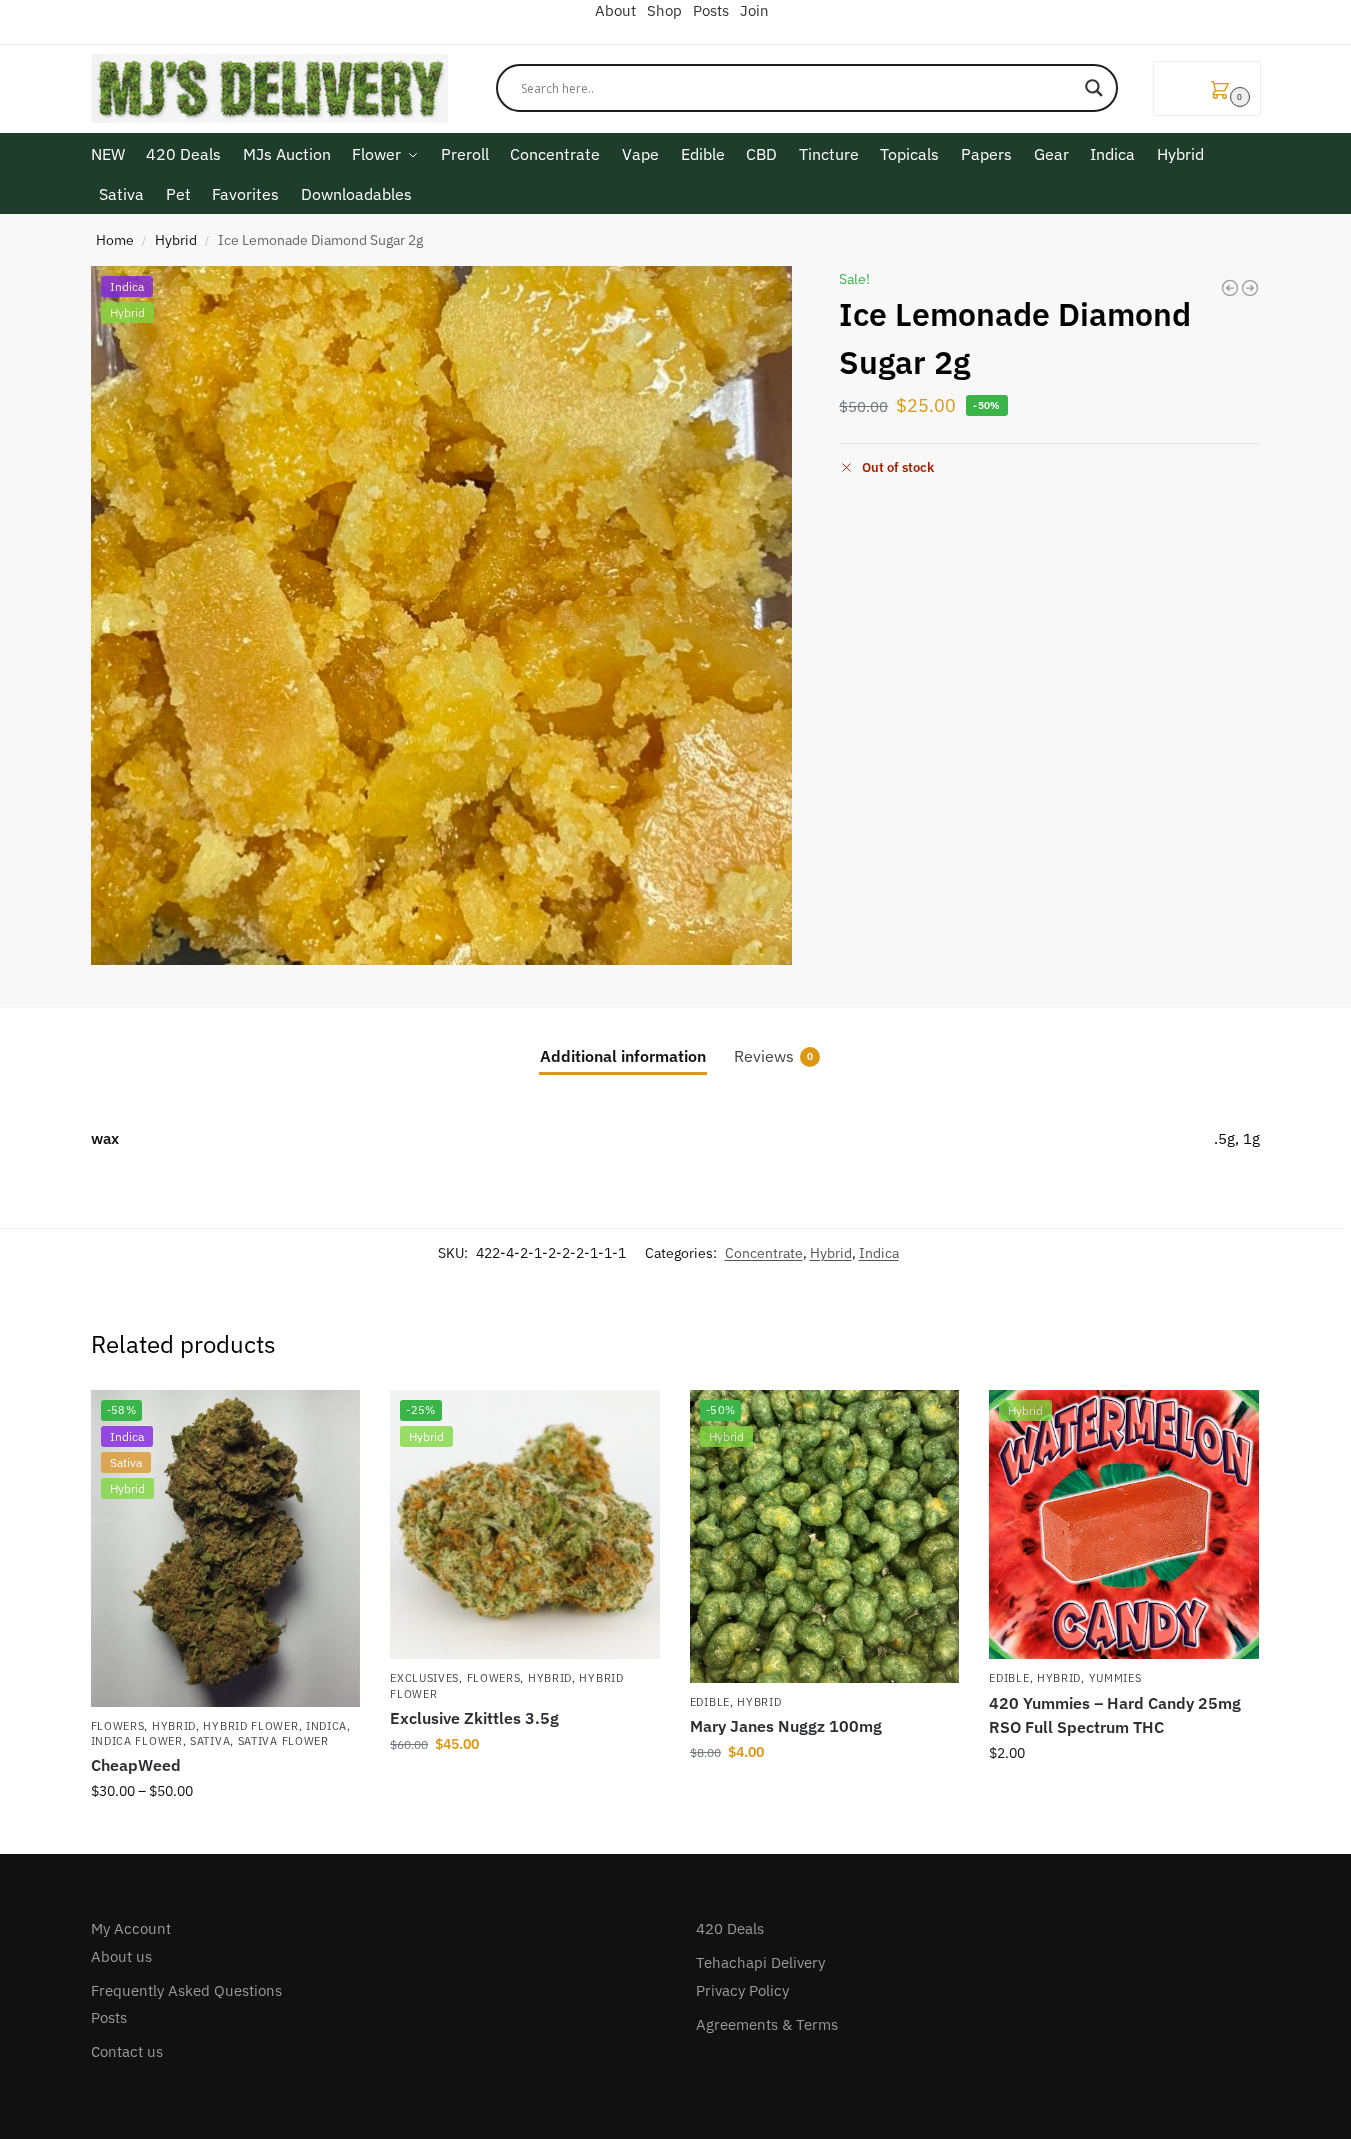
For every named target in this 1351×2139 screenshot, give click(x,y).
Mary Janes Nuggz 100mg (786, 1726)
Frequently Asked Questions (186, 1990)
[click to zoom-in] (442, 615)
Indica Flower (137, 1741)
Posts (109, 2017)
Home (115, 240)
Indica (879, 1253)
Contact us (127, 2051)
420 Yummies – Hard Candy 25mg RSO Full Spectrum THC (1115, 1715)
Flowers (118, 1726)
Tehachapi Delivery (760, 1962)
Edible (710, 1702)
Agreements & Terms (767, 2024)
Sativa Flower (283, 1741)
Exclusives (424, 1678)
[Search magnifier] (1094, 88)
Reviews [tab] (773, 1056)
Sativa (210, 1741)
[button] (1207, 88)
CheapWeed (136, 1765)
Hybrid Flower (250, 1726)
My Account (131, 1928)
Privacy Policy (742, 1990)
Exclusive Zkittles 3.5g (474, 1718)
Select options (225, 1834)
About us (121, 1956)
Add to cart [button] (525, 1787)
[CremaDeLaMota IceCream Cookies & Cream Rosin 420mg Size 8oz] (1250, 288)
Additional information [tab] (623, 1056)
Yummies (1115, 1678)
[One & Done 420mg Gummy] (1230, 288)
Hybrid (176, 240)
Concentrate (764, 1253)
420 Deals (730, 1928)
